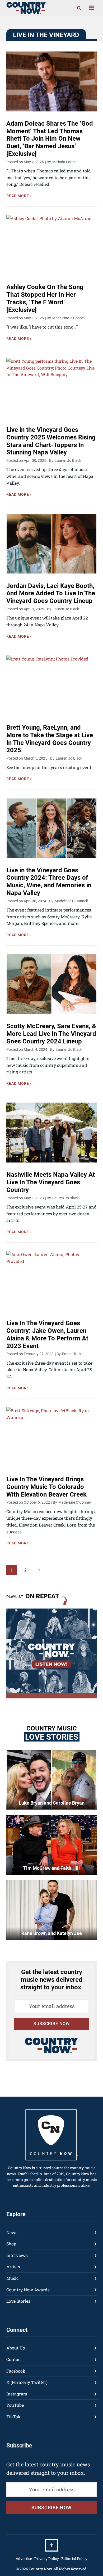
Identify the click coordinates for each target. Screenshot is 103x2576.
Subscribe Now (52, 2024)
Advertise (24, 2559)
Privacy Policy (47, 2559)
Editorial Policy (74, 2559)
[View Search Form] (79, 8)
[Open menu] (91, 8)
